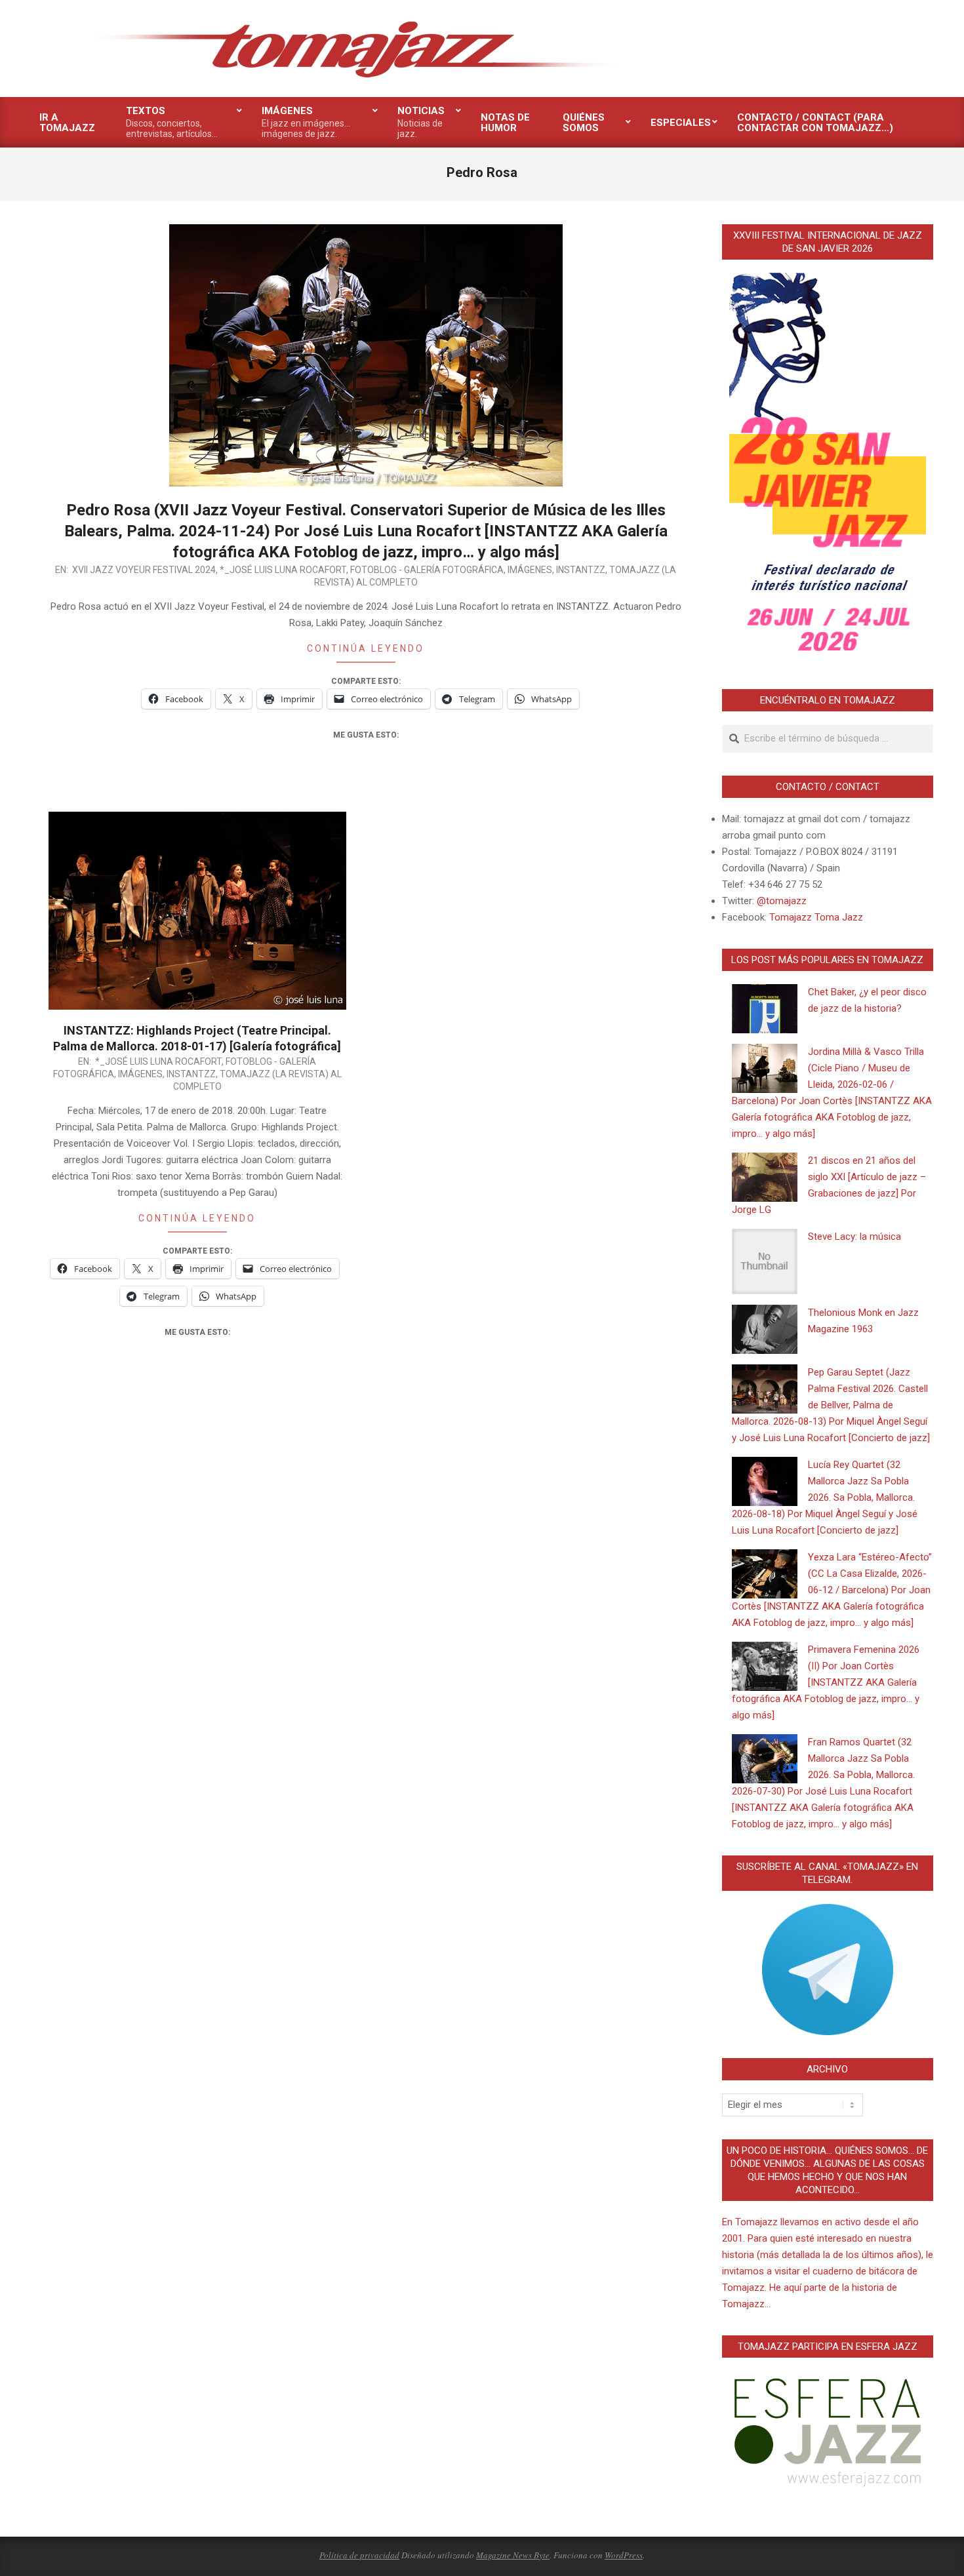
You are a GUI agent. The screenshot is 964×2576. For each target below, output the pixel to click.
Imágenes (530, 570)
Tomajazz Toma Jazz (816, 917)
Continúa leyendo (366, 648)
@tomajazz (782, 901)
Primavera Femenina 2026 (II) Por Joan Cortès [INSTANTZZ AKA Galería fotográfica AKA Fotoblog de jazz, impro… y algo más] (826, 1682)
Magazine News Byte (513, 2555)
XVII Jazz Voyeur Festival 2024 (144, 570)
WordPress (624, 2555)
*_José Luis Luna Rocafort (283, 570)
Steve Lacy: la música (854, 1237)
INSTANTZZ (581, 570)
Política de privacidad (359, 2555)
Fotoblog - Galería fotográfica (427, 570)
